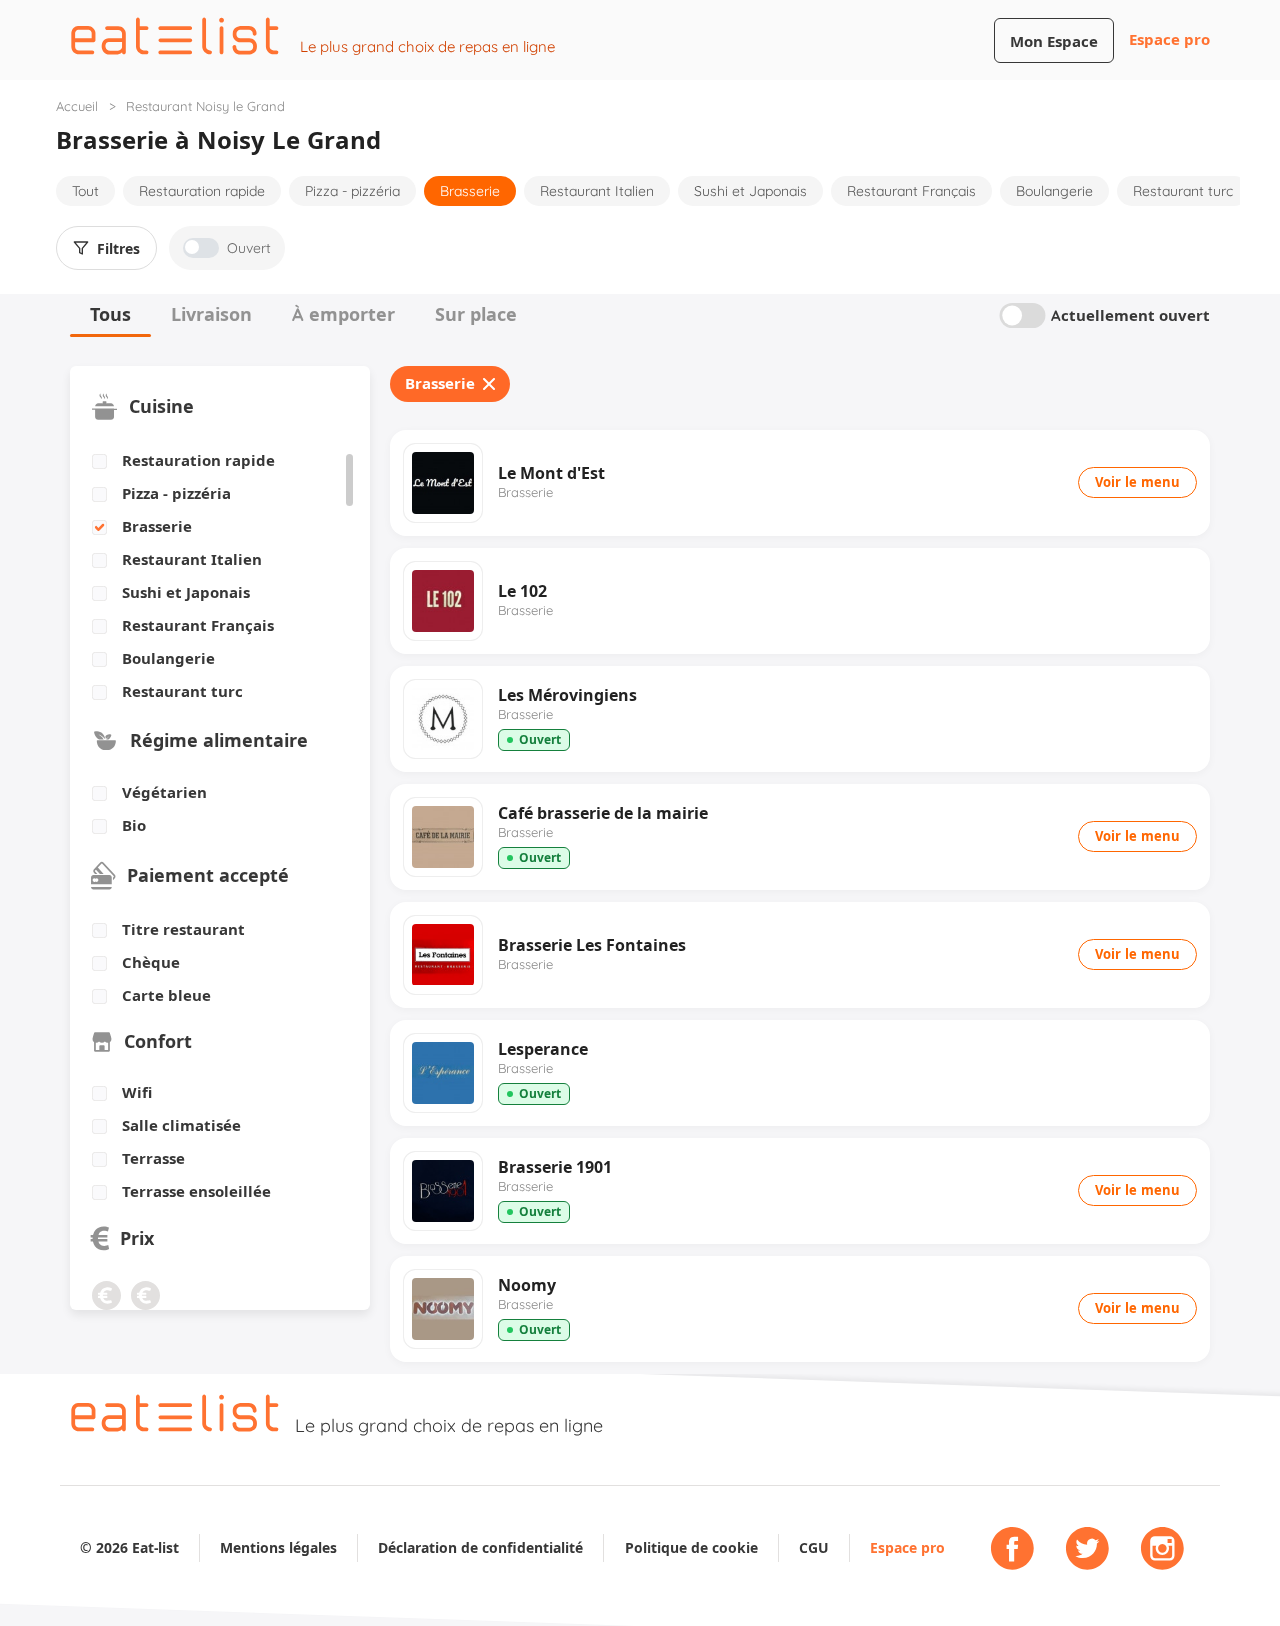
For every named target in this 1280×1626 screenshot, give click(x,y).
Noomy (527, 1285)
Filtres (118, 249)
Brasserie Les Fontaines (592, 945)
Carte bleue (166, 996)
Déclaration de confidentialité (480, 1547)
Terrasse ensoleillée (196, 1192)
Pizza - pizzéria (352, 191)
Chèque (151, 963)
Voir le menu (1137, 482)
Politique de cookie (691, 1547)
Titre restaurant (183, 930)
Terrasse (153, 1159)
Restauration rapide (202, 191)
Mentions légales (278, 1547)
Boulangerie (1054, 191)
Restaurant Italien (597, 191)
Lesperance (543, 1049)
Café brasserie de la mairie (603, 813)
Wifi (137, 1093)
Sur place (476, 314)
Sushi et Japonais (750, 191)
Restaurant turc (1183, 191)
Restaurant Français (911, 191)
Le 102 (522, 591)
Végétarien (164, 793)
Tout (85, 191)
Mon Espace (1054, 41)
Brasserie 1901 (555, 1167)
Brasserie (470, 191)
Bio (134, 826)
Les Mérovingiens (567, 695)
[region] (212, 577)
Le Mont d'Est (551, 473)
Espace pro (1169, 39)
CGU (814, 1547)
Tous (110, 314)
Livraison (211, 314)
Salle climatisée (181, 1126)
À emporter (343, 314)
